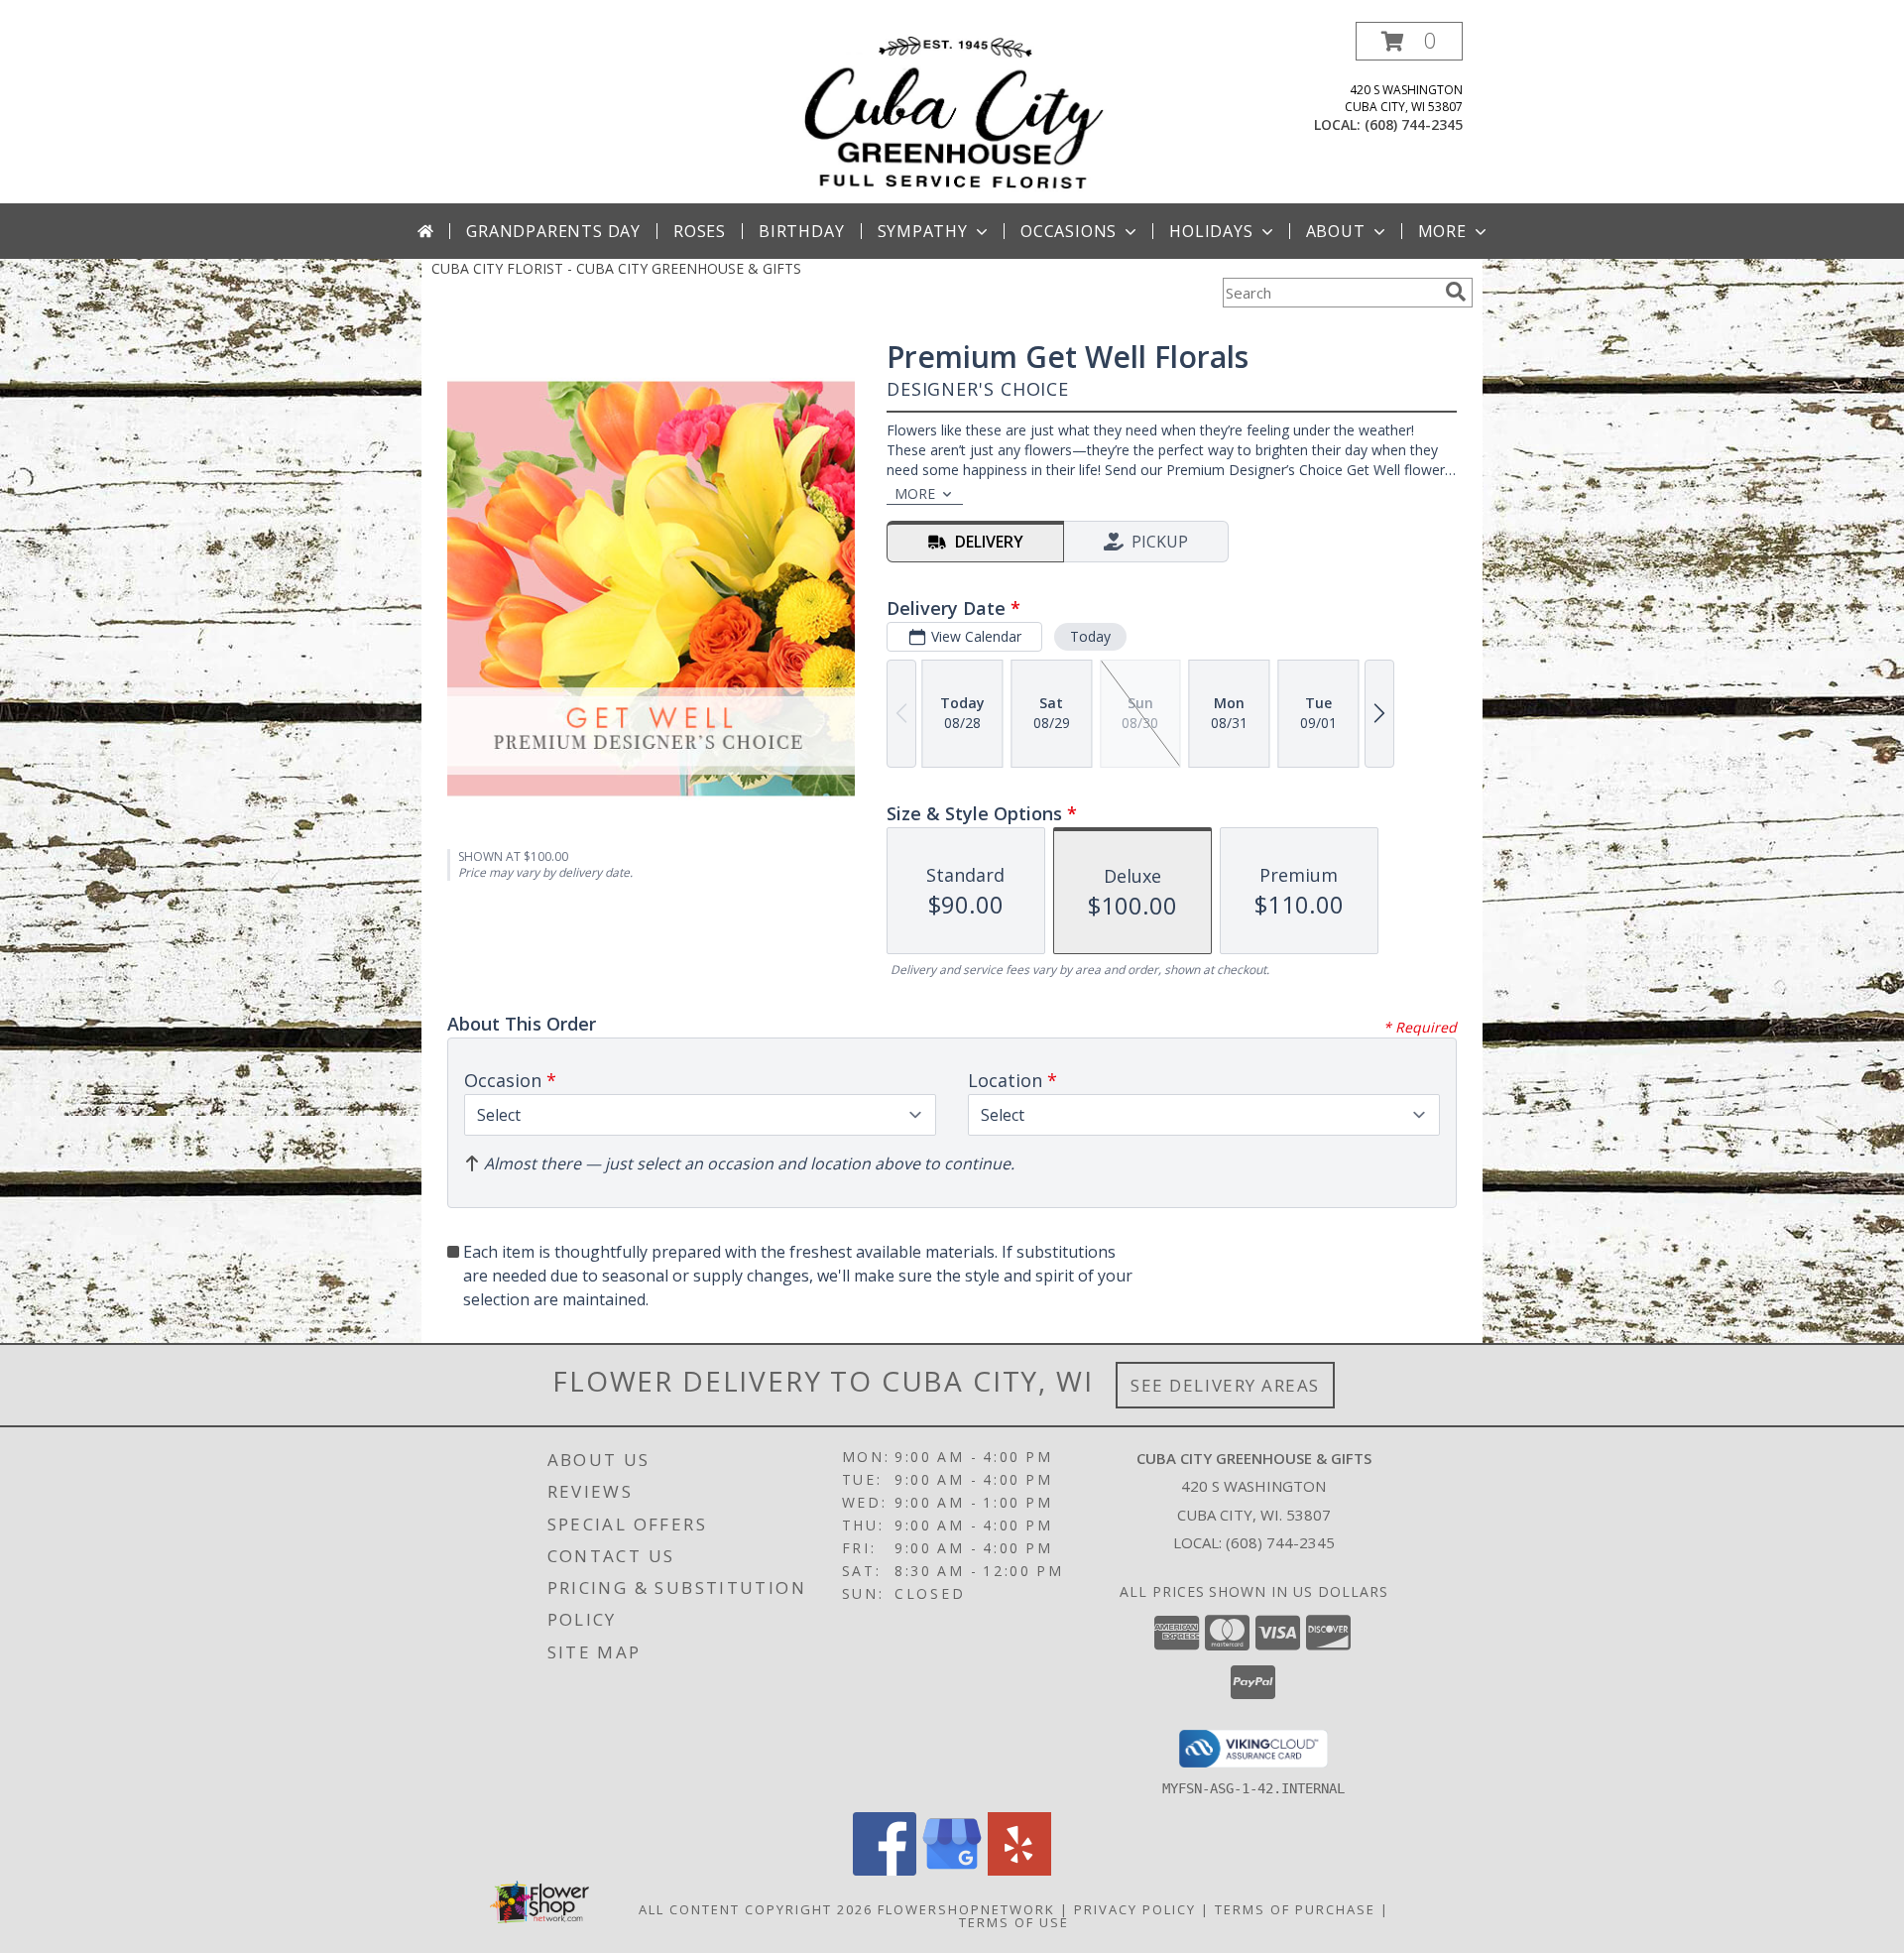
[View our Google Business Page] (952, 1870)
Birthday (801, 231)
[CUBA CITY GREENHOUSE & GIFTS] (952, 113)
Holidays (1211, 231)
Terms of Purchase (1295, 1909)
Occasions (1069, 231)
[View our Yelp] (1019, 1870)
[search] (1456, 292)
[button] (1409, 41)
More (1442, 231)
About (1336, 231)
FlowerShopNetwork (966, 1909)
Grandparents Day (553, 231)
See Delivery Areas (1225, 1385)
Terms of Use (1014, 1922)
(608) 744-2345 (1414, 124)
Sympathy (923, 231)
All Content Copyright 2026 (756, 1909)
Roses (700, 231)
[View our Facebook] (885, 1870)
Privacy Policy (1135, 1909)
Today (1090, 636)
